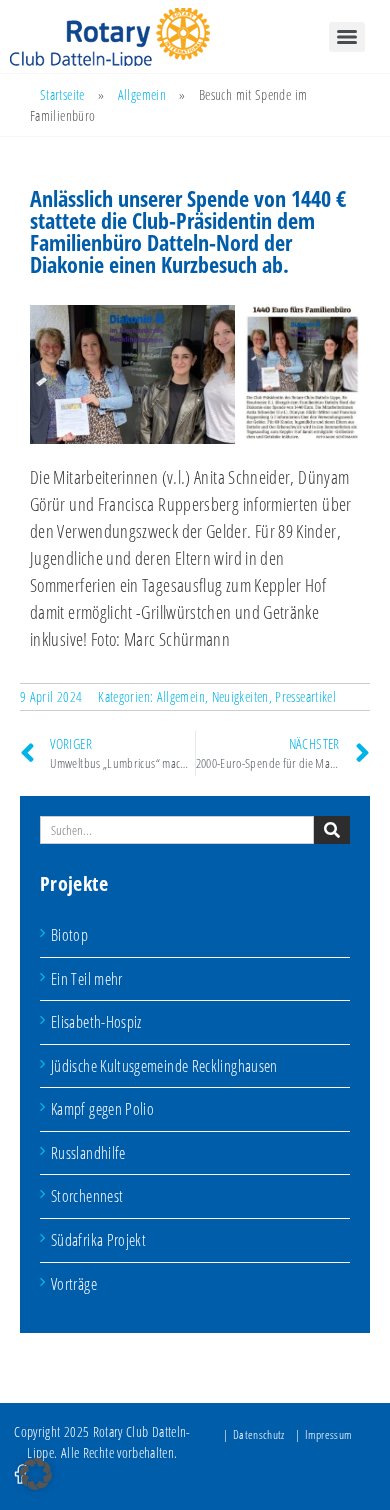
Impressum (328, 1434)
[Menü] (347, 37)
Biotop (69, 935)
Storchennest (87, 1196)
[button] (36, 1474)
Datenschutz (259, 1434)
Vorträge (74, 1284)
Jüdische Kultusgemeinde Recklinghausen (164, 1066)
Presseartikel (305, 696)
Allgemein (142, 94)
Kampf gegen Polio (102, 1109)
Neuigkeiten (240, 696)
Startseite (62, 94)
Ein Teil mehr (87, 979)
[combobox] (177, 830)
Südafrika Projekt (98, 1240)
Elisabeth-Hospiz (96, 1022)
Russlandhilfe (88, 1153)
